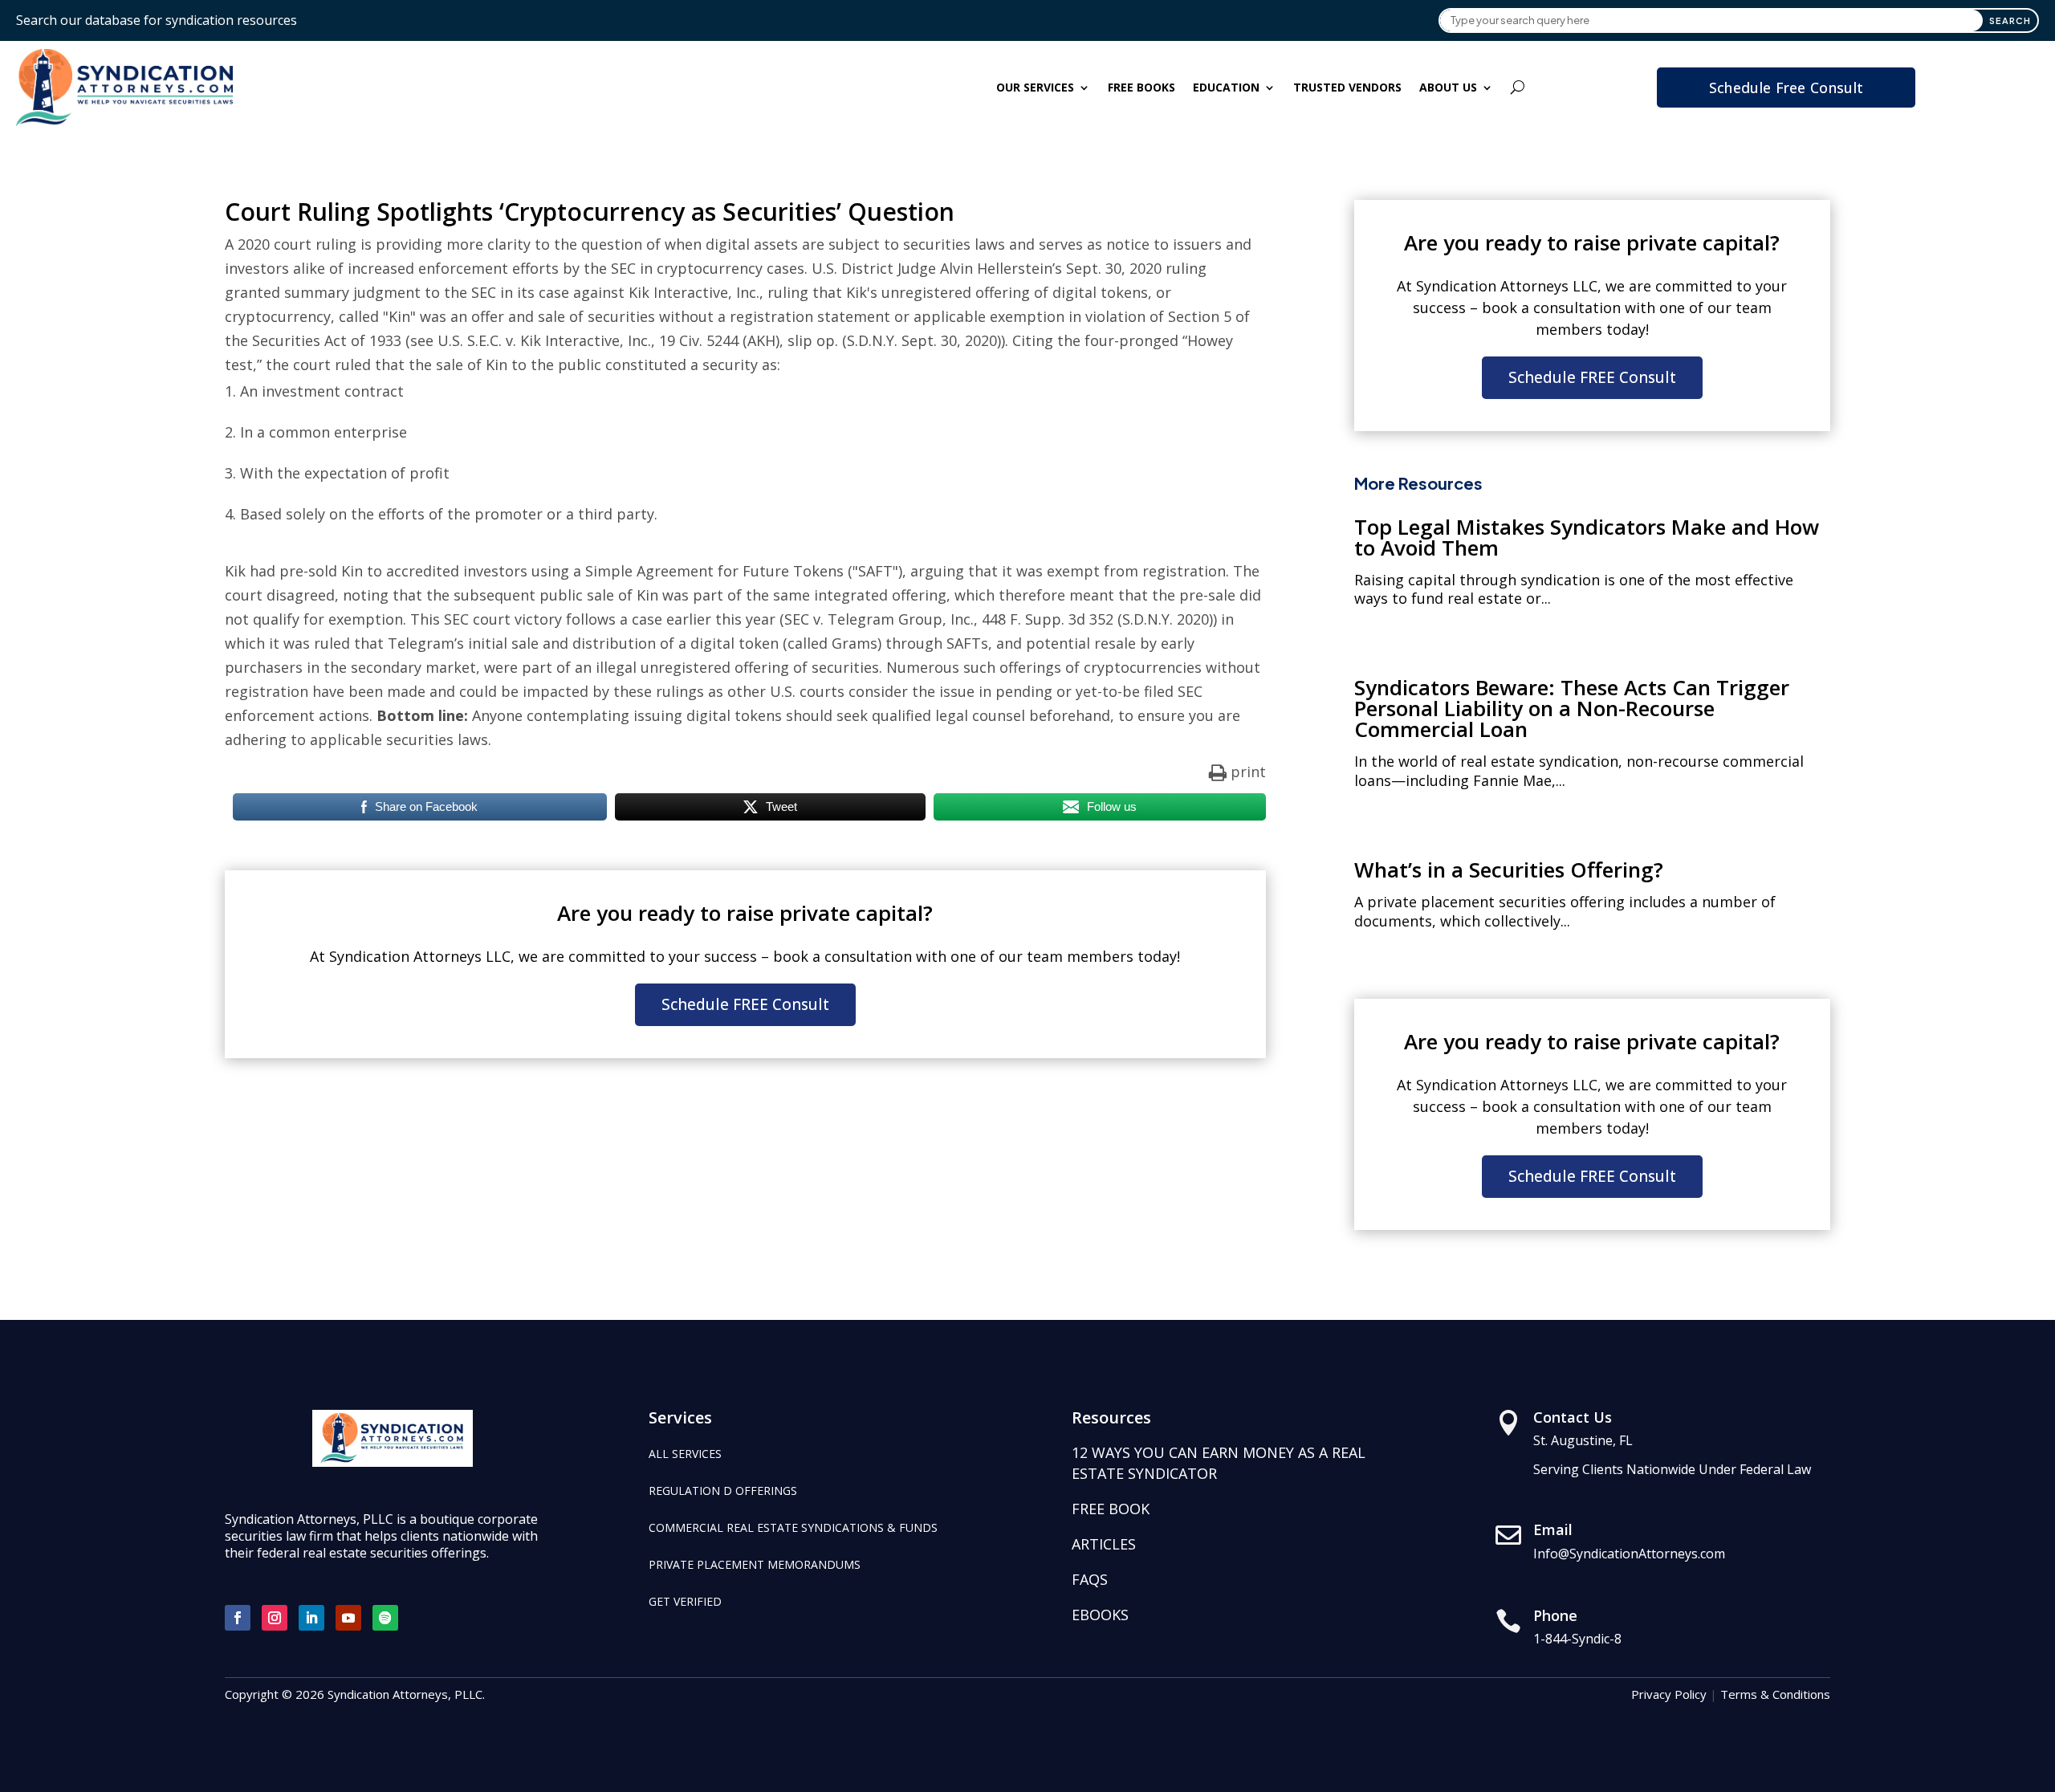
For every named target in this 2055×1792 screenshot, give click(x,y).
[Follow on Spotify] (385, 1618)
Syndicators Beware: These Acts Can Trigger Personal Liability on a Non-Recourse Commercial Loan (1572, 708)
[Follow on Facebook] (238, 1618)
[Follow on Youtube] (348, 1618)
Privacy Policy (1669, 1694)
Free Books (1141, 87)
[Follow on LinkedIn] (311, 1618)
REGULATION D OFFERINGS (723, 1491)
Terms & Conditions (1775, 1694)
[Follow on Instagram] (275, 1618)
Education (1226, 87)
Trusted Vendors (1347, 87)
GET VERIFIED (685, 1601)
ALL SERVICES (685, 1454)
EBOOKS (1100, 1615)
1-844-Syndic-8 (1577, 1639)
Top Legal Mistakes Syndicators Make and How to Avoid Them (1587, 537)
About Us (1448, 87)
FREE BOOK (1111, 1509)
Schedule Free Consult (1786, 88)
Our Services (1035, 87)
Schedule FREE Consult (745, 1004)
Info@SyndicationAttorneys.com (1629, 1554)
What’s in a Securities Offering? (1509, 870)
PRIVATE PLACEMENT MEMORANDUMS (755, 1564)
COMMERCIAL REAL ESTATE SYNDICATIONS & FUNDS (793, 1527)
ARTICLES (1104, 1544)
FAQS (1090, 1579)
